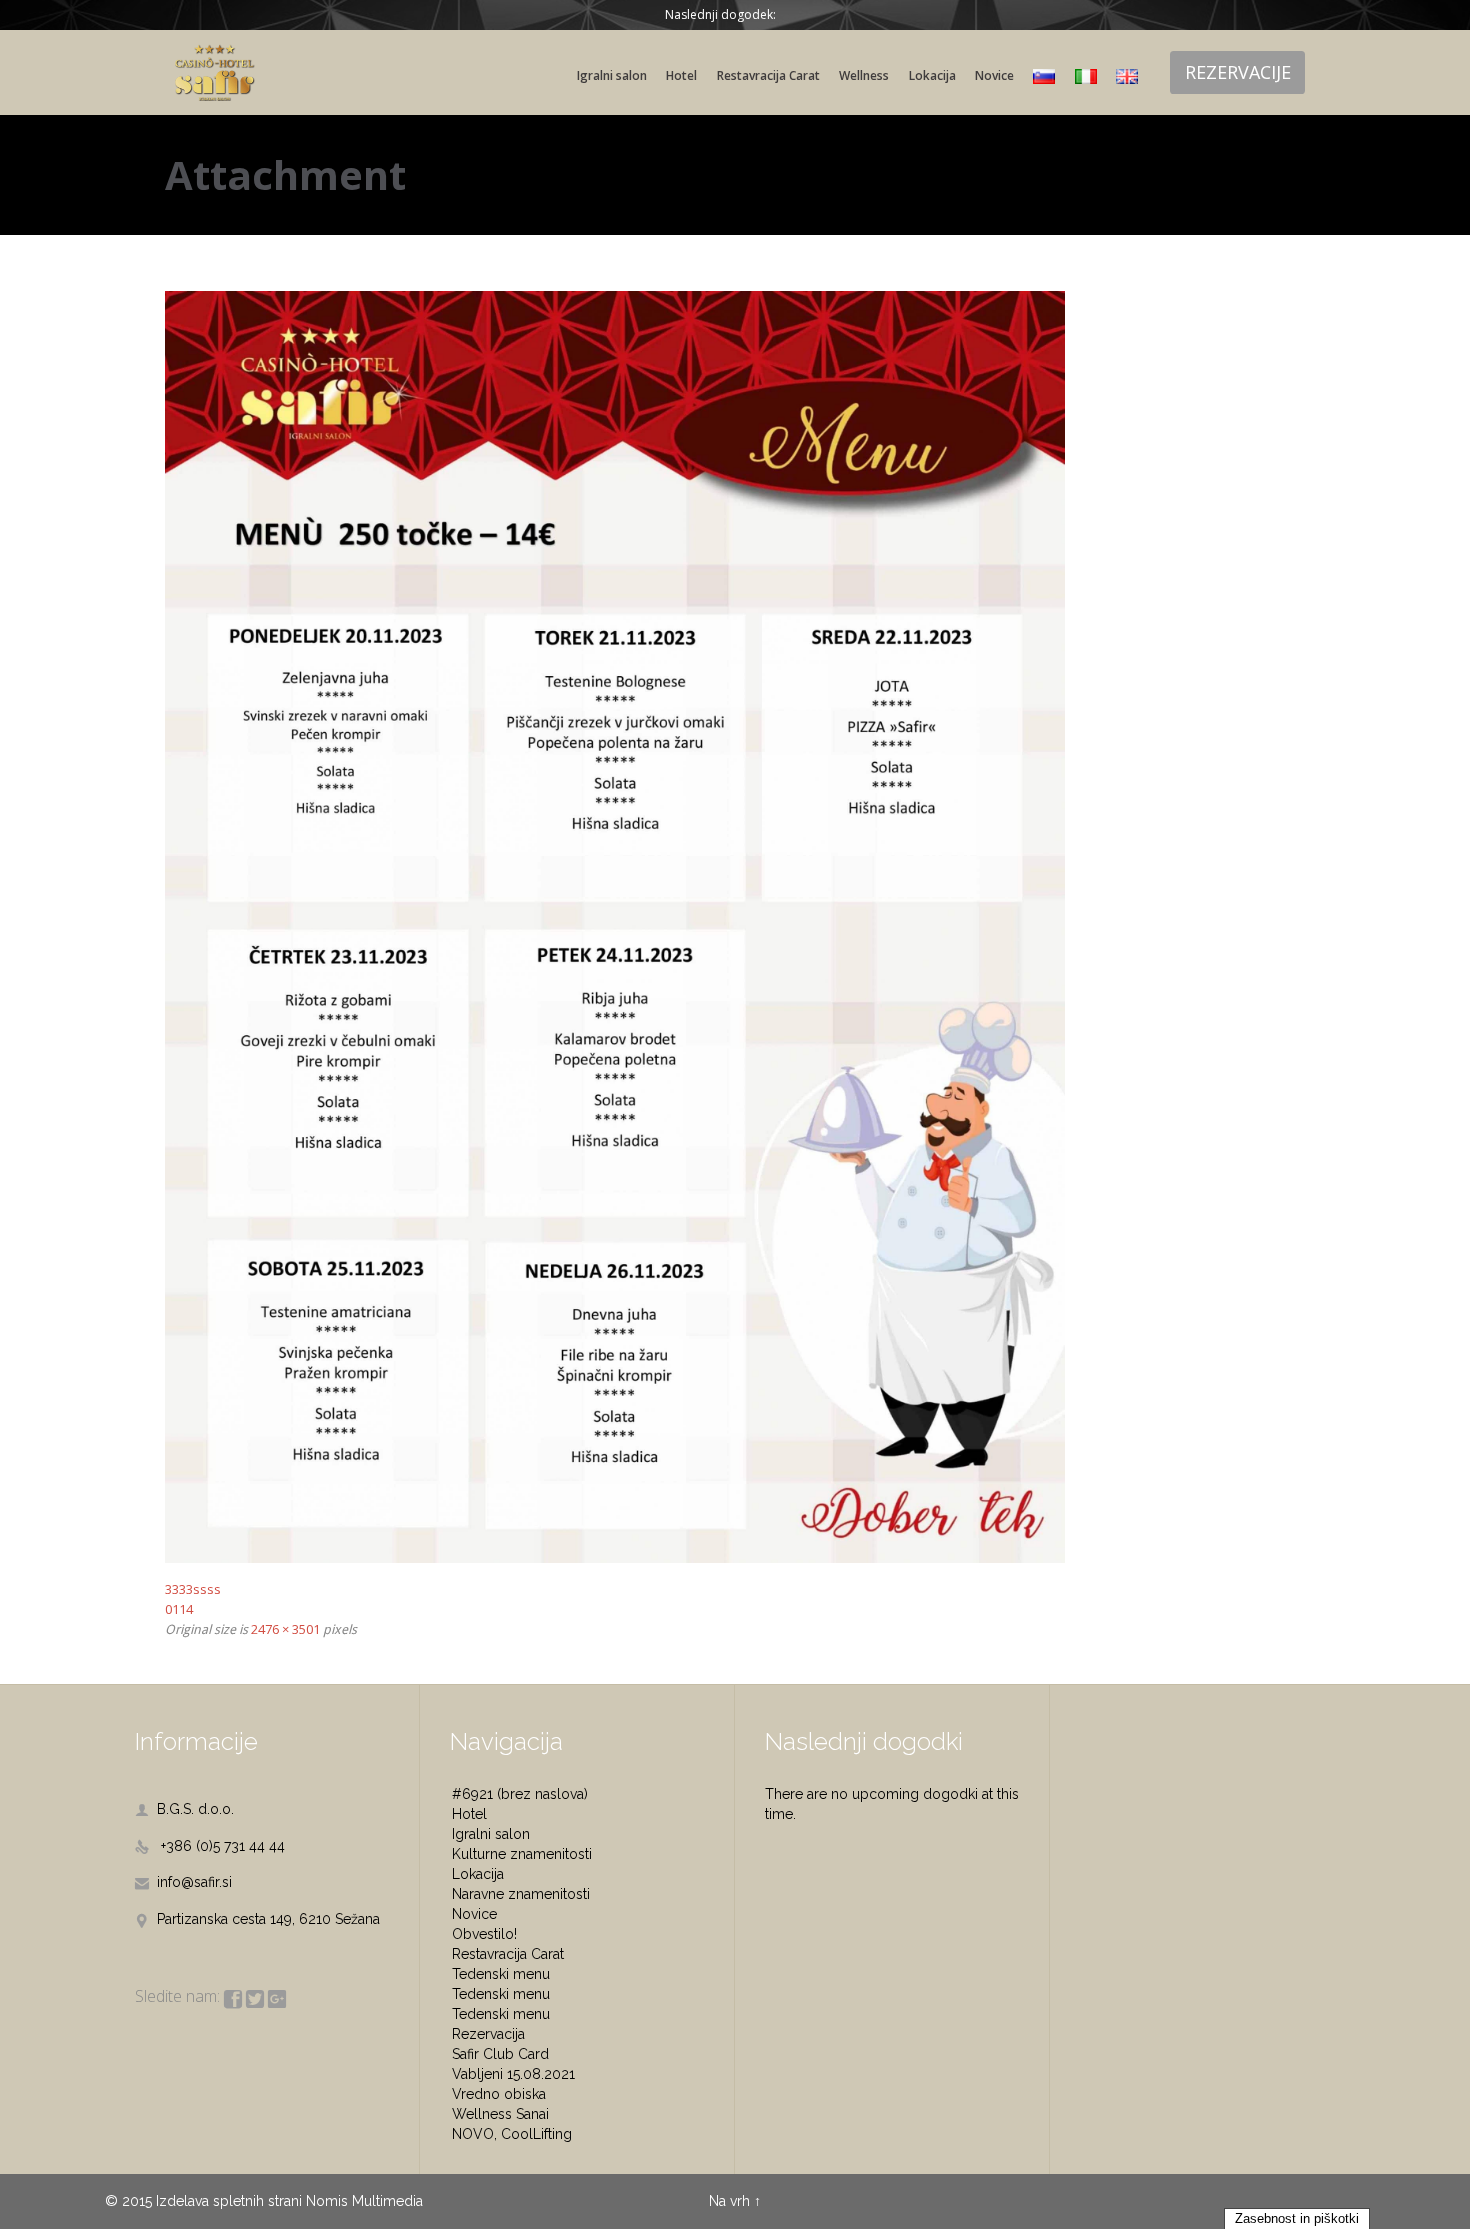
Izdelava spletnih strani (229, 2201)
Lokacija (478, 1874)
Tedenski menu (501, 1974)
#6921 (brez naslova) (520, 1794)
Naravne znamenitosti (521, 1894)
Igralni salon (491, 1834)
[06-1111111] (735, 927)
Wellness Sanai (500, 2114)
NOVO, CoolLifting (512, 2134)
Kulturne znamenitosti (522, 1854)
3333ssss (193, 1589)
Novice (474, 1914)
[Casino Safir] (215, 72)
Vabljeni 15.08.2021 (513, 2074)
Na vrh (729, 2201)
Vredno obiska (499, 2094)
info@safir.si (183, 1882)
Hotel (469, 1814)
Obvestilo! (484, 1934)
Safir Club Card (500, 2054)
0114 (179, 1609)
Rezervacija (488, 2034)
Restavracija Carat (508, 1954)
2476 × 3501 (285, 1629)
